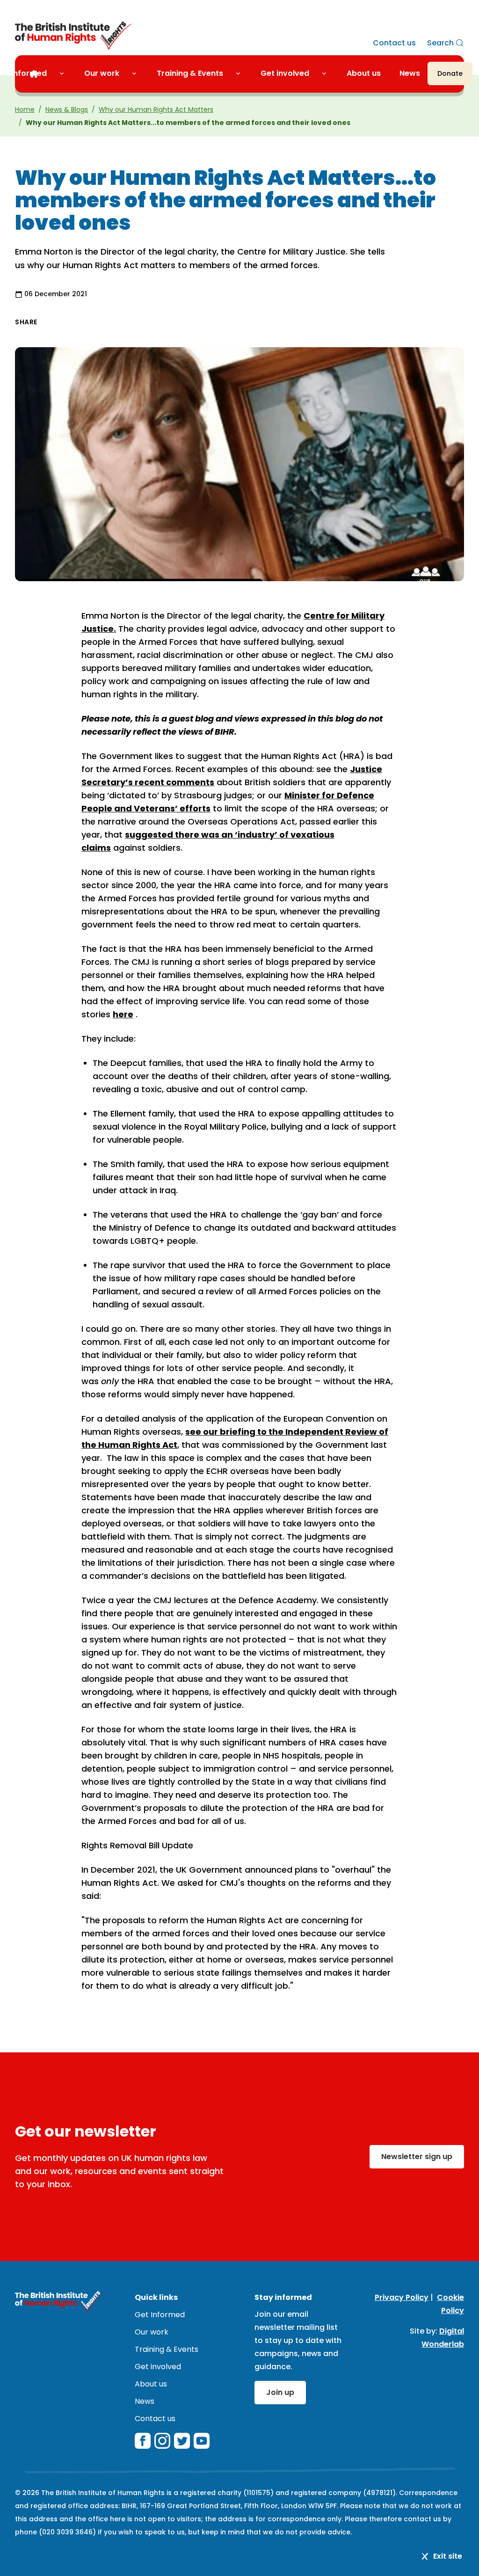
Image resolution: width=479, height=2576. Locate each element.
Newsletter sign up (417, 2156)
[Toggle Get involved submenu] (328, 73)
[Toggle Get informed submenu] (65, 73)
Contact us (394, 43)
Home (25, 109)
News (410, 73)
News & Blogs (67, 109)
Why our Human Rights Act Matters (156, 109)
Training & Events (190, 73)
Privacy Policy (402, 2297)
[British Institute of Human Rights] (73, 36)
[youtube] (202, 2441)
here (123, 1014)
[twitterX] (182, 2441)
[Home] (34, 74)
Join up (280, 2392)
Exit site (448, 2556)
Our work (102, 73)
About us (364, 73)
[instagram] (162, 2441)
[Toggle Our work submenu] (138, 73)
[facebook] (143, 2441)
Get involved (285, 73)
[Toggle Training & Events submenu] (242, 73)
